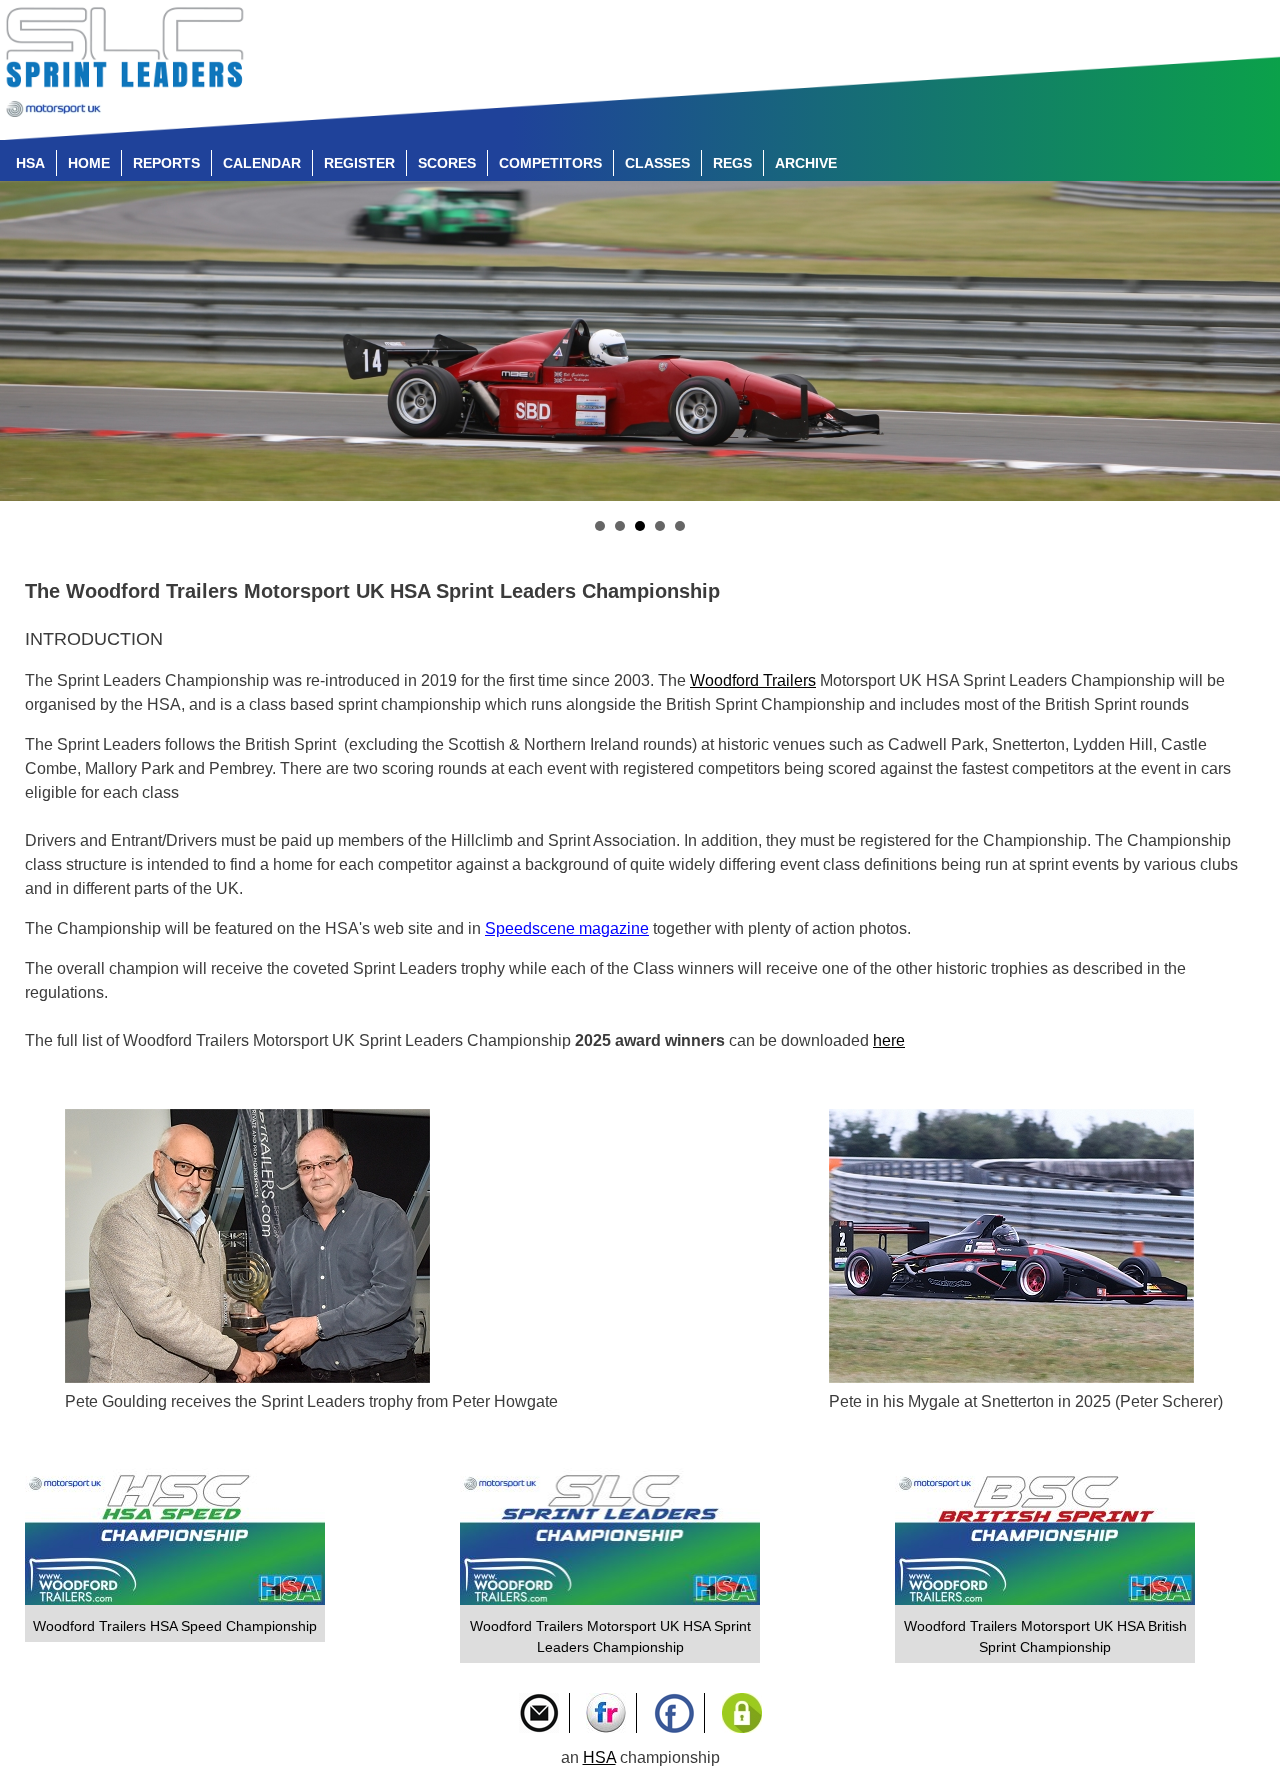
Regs (732, 163)
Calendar (262, 163)
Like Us (674, 1713)
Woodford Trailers (753, 680)
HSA (30, 163)
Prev (26, 341)
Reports (166, 163)
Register (359, 163)
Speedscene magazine (567, 928)
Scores (447, 163)
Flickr (606, 1713)
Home (89, 163)
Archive (806, 163)
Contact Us (539, 1713)
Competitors (550, 163)
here (889, 1040)
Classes (657, 163)
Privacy (742, 1713)
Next (1254, 341)
